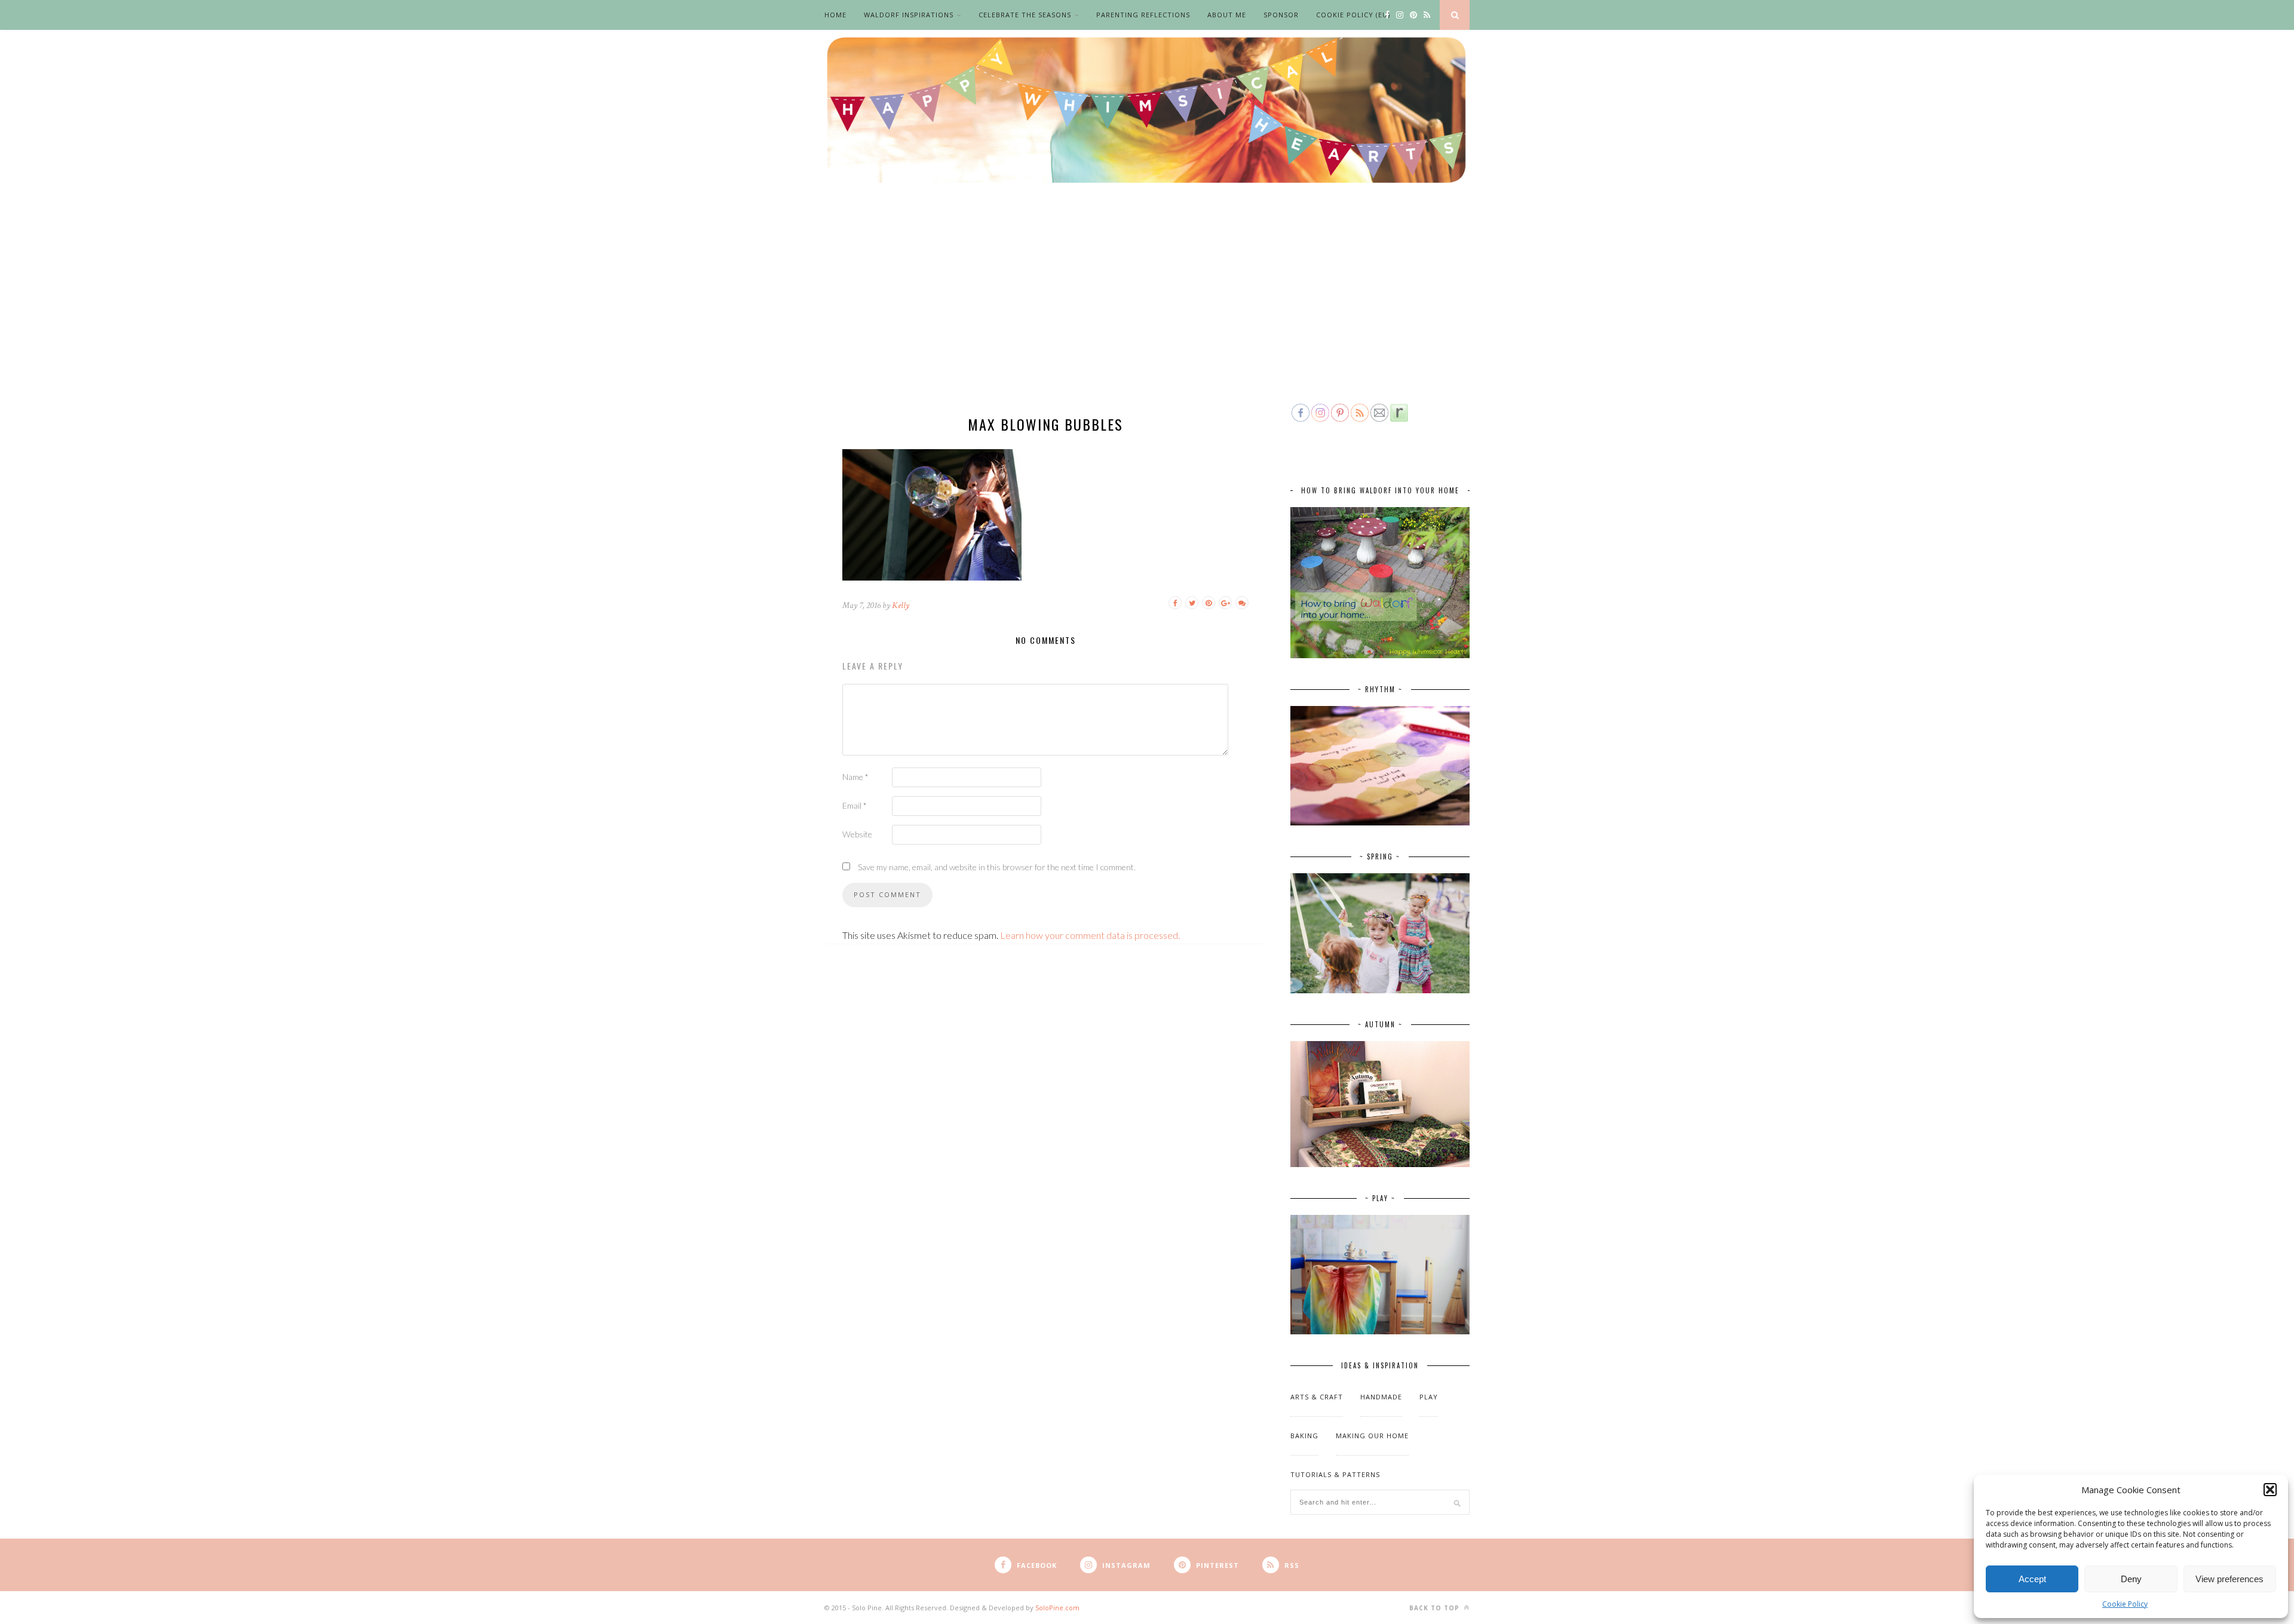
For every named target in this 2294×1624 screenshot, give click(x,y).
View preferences (2229, 1579)
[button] (2270, 1490)
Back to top (1436, 1608)
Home (835, 15)
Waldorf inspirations (909, 15)
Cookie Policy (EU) (1353, 15)
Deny (2131, 1579)
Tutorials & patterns (1335, 1474)
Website (857, 834)
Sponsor (1281, 15)
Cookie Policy (2125, 1604)
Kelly (901, 605)
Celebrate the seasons (1025, 15)
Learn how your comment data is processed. (1090, 935)
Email (855, 805)
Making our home (1372, 1436)
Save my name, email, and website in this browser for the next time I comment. (997, 867)
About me (1227, 15)
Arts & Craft (1317, 1397)
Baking (1304, 1436)
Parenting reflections (1143, 15)
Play (1429, 1397)
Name (855, 777)
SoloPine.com (1057, 1608)
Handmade (1381, 1397)
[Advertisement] (1147, 312)
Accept (2032, 1579)
